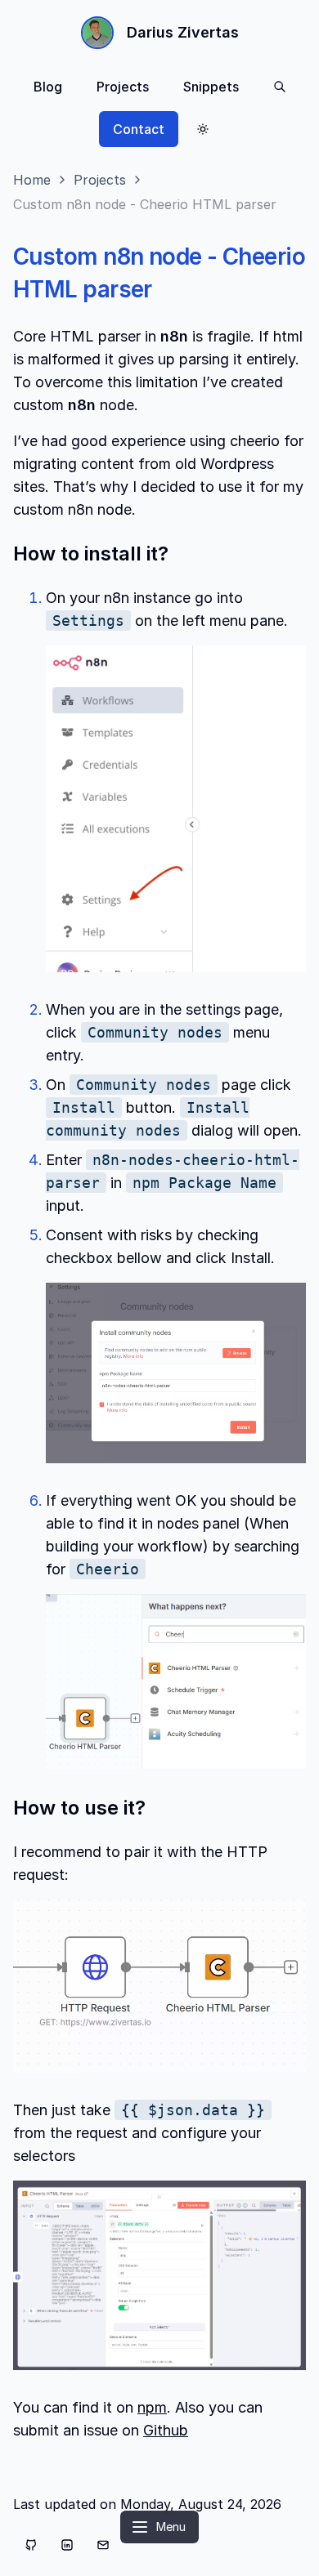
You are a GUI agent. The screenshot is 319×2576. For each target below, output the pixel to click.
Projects (123, 87)
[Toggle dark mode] (203, 129)
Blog (48, 87)
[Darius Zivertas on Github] (31, 2545)
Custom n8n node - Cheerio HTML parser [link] (145, 204)
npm (152, 2407)
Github (166, 2430)
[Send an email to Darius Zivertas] (103, 2545)
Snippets (211, 87)
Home (32, 180)
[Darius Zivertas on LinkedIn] (67, 2545)
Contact (139, 129)
